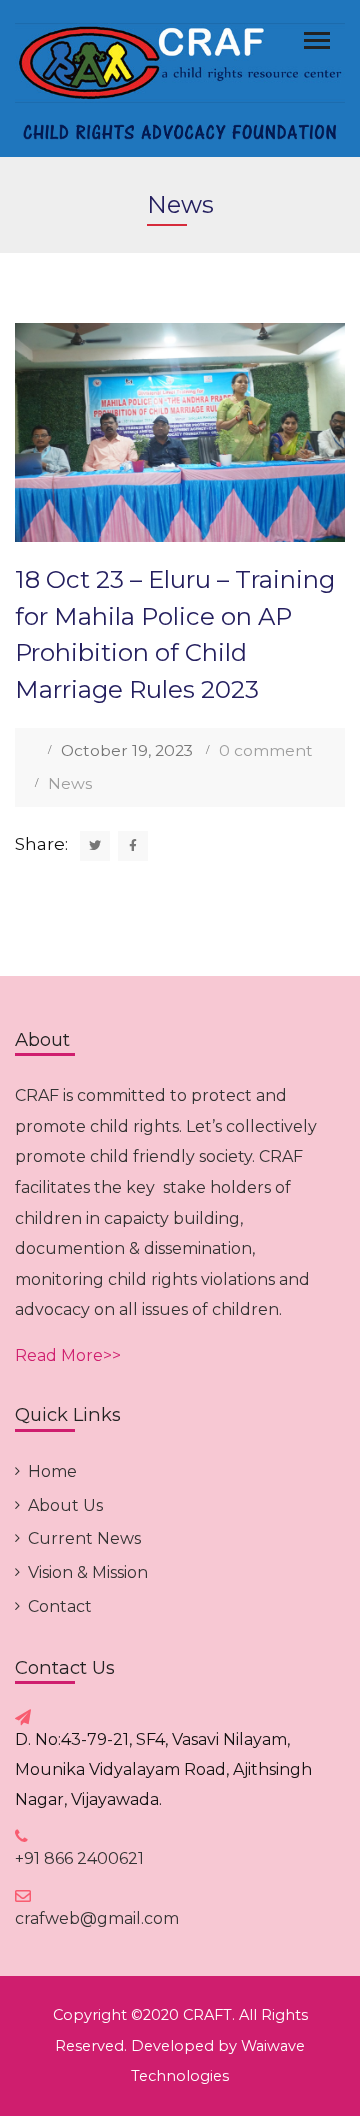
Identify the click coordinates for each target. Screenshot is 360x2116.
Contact (60, 1606)
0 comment (266, 750)
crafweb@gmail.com (97, 1918)
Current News (84, 1538)
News (70, 783)
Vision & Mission (88, 1572)
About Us (65, 1505)
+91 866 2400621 (79, 1858)
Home (52, 1471)
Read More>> (68, 1355)
